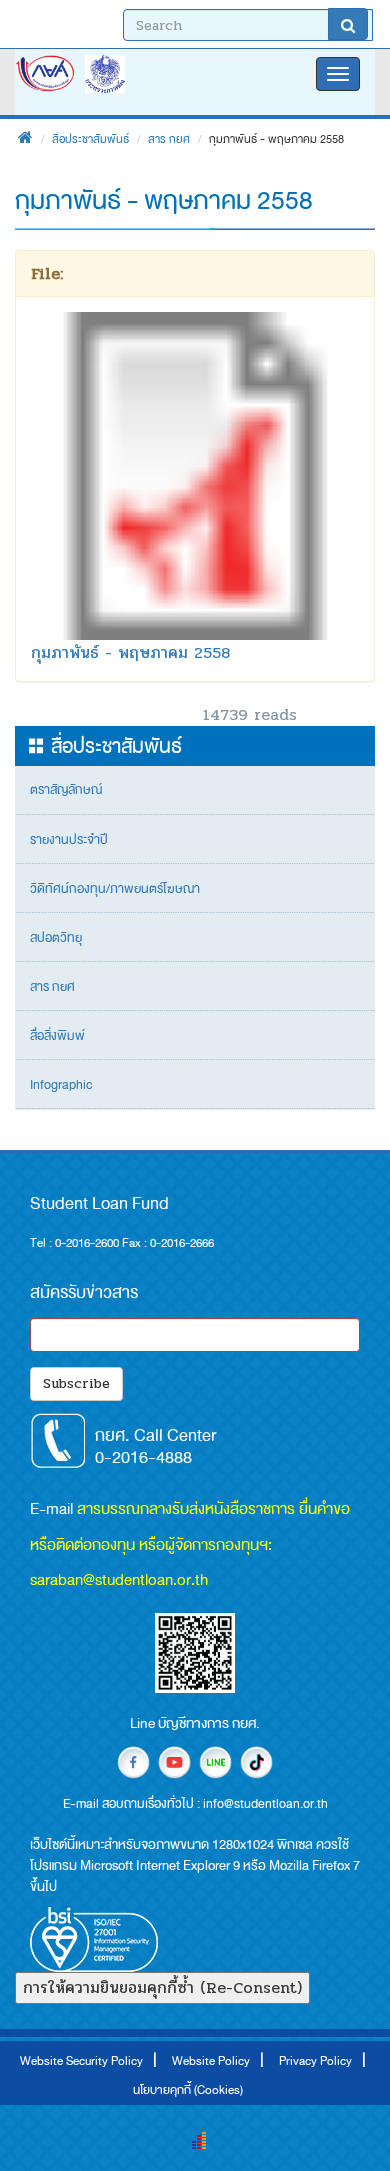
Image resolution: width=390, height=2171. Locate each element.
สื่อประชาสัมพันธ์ (90, 139)
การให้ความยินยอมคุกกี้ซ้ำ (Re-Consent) (162, 1987)
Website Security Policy (81, 2061)
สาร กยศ (169, 139)
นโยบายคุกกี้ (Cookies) (188, 2090)
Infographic (61, 1085)
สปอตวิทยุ (56, 938)
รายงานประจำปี (69, 840)
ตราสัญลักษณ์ (66, 790)
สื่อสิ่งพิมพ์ (57, 1036)
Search (348, 24)
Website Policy (211, 2061)
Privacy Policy (315, 2061)
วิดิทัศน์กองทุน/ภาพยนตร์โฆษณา (115, 889)
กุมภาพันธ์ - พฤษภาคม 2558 (131, 652)
